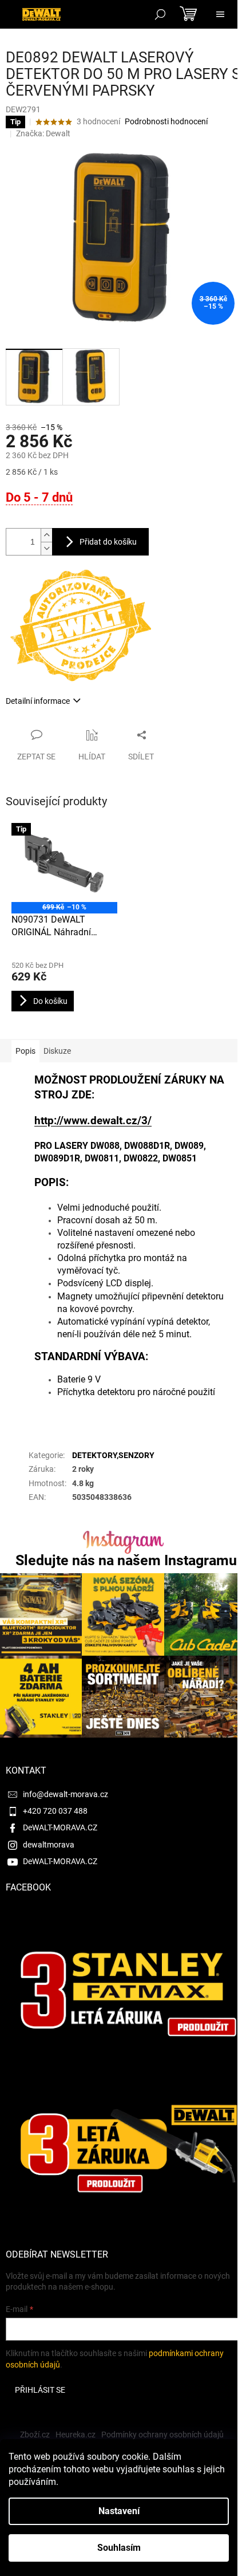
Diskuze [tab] (57, 1051)
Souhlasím (119, 2548)
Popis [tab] (25, 1051)
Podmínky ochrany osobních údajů (162, 2435)
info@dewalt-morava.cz (66, 1794)
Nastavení (119, 2511)
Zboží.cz (35, 2435)
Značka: (43, 133)
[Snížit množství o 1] (46, 548)
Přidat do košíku (108, 542)
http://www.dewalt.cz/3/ (93, 1121)
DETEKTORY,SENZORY (113, 1455)
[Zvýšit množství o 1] (46, 535)
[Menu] (220, 14)
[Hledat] (160, 14)
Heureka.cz (76, 2435)
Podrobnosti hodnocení (166, 121)
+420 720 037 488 (55, 1811)
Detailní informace (38, 701)
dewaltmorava (49, 1845)
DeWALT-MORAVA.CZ (60, 1827)
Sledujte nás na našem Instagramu (126, 1560)
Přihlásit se (40, 2390)
